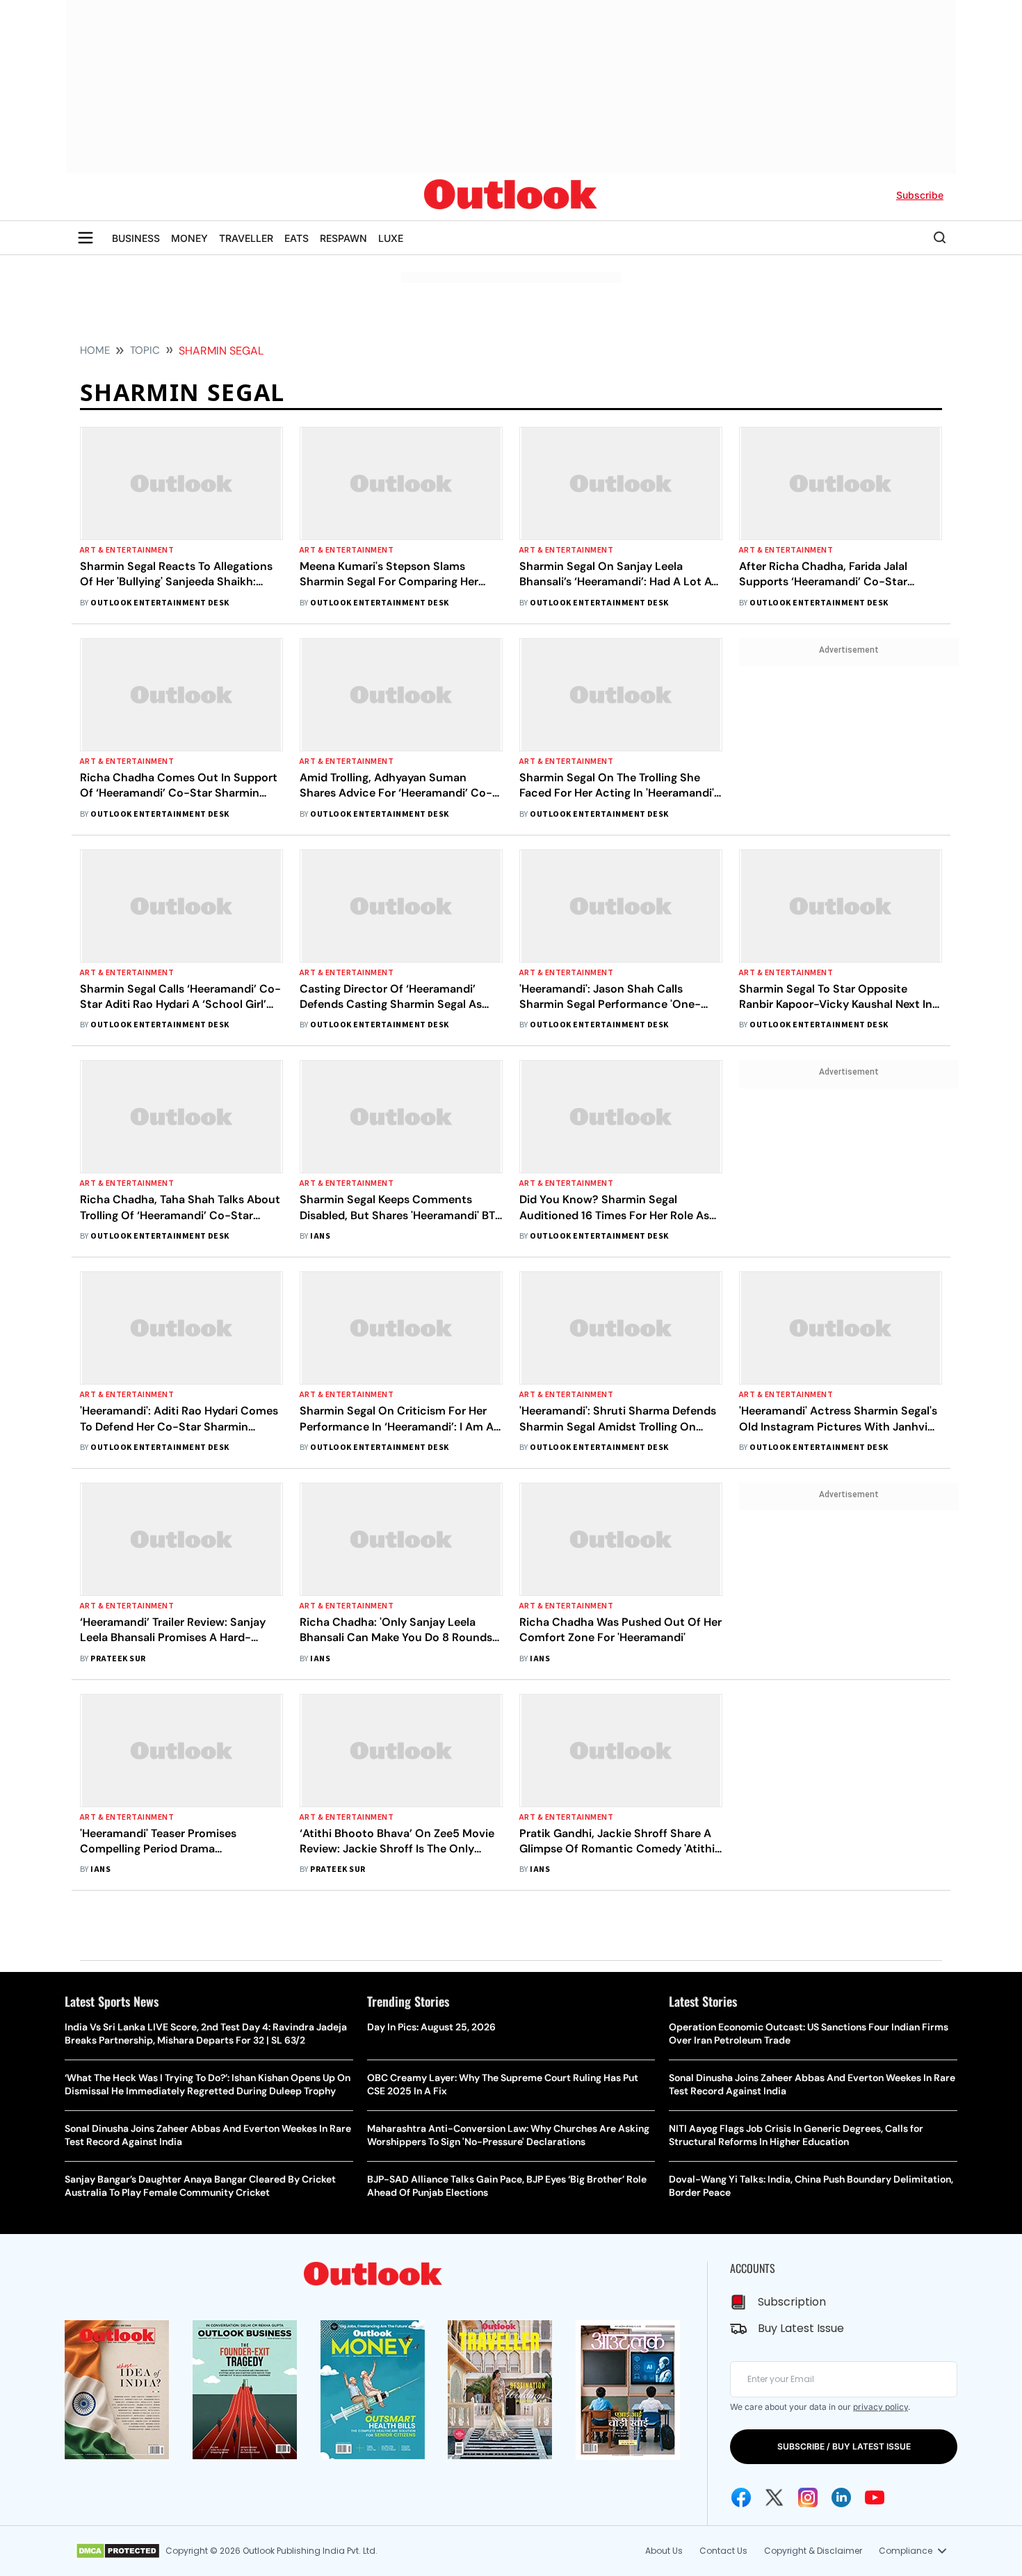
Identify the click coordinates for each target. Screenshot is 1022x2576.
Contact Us (723, 2551)
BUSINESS (136, 238)
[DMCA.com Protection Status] (118, 2551)
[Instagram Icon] (808, 2497)
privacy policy (881, 2407)
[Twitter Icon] (774, 2497)
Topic (145, 350)
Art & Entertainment (127, 550)
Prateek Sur (118, 1659)
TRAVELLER (246, 238)
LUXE (391, 238)
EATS (297, 238)
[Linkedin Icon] (841, 2497)
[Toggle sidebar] (86, 238)
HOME (95, 350)
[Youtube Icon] (875, 2497)
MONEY (189, 238)
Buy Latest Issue (801, 2328)
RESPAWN (343, 238)
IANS (320, 1236)
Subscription (792, 2302)
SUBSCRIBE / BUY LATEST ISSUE (844, 2446)
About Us (664, 2551)
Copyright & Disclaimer (813, 2551)
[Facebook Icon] (741, 2497)
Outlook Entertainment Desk (160, 603)
